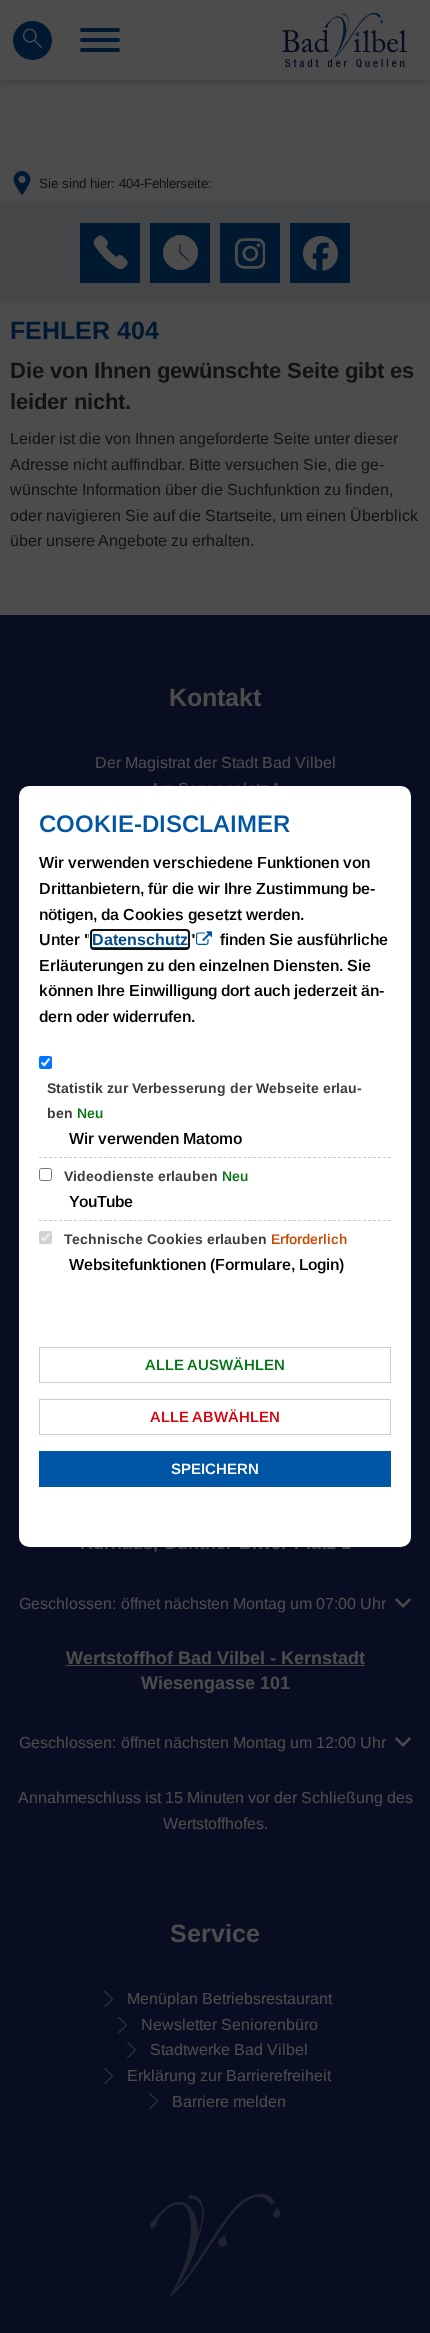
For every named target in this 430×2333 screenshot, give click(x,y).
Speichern (215, 1468)
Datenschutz (140, 939)
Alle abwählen (215, 1416)
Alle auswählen (215, 1364)
